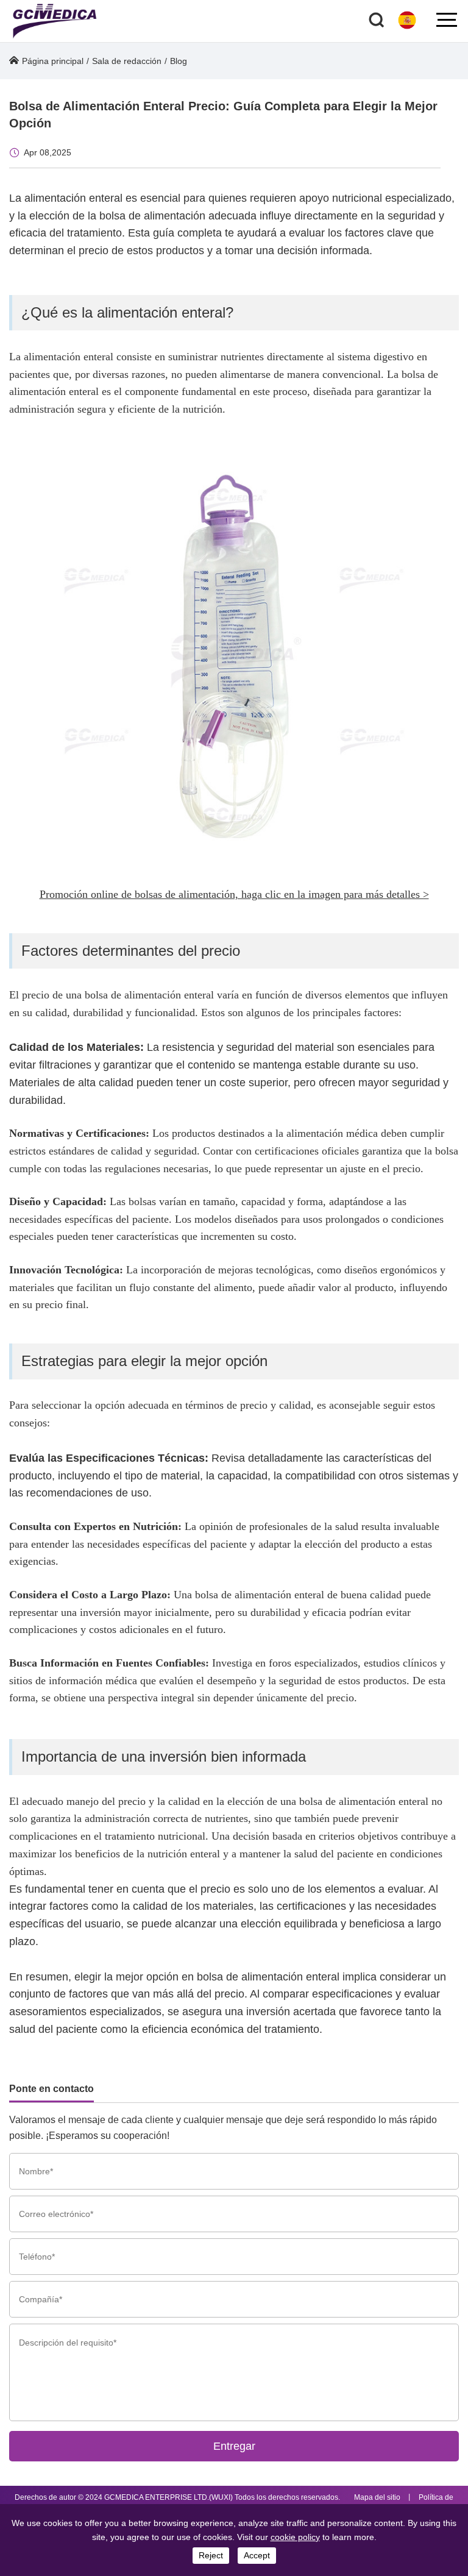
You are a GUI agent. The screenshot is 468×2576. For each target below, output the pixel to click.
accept (257, 2555)
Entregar (234, 2446)
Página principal (53, 61)
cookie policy (295, 2537)
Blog (179, 61)
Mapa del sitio (377, 2497)
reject (211, 2555)
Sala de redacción (127, 61)
